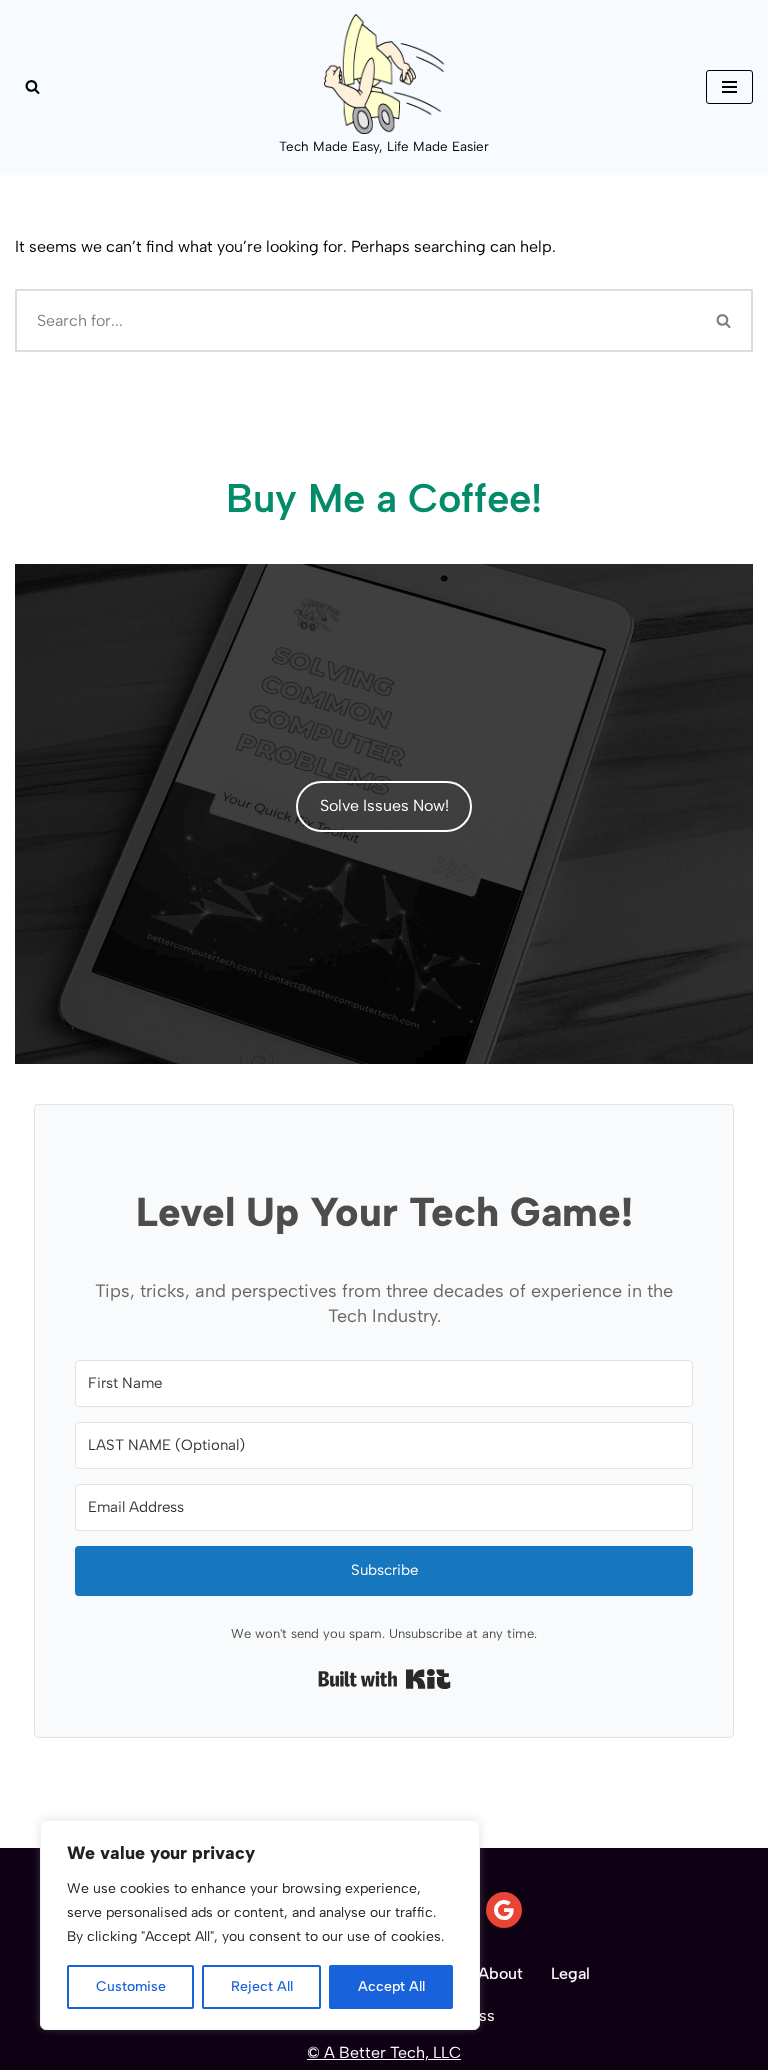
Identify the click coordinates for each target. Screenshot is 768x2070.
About (500, 1973)
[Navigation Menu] (729, 87)
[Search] (32, 86)
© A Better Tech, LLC (384, 2052)
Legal (570, 1973)
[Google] (504, 1910)
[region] (260, 1925)
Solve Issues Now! (384, 805)
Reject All (262, 1986)
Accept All (391, 1986)
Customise (131, 1986)
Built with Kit (384, 1679)
